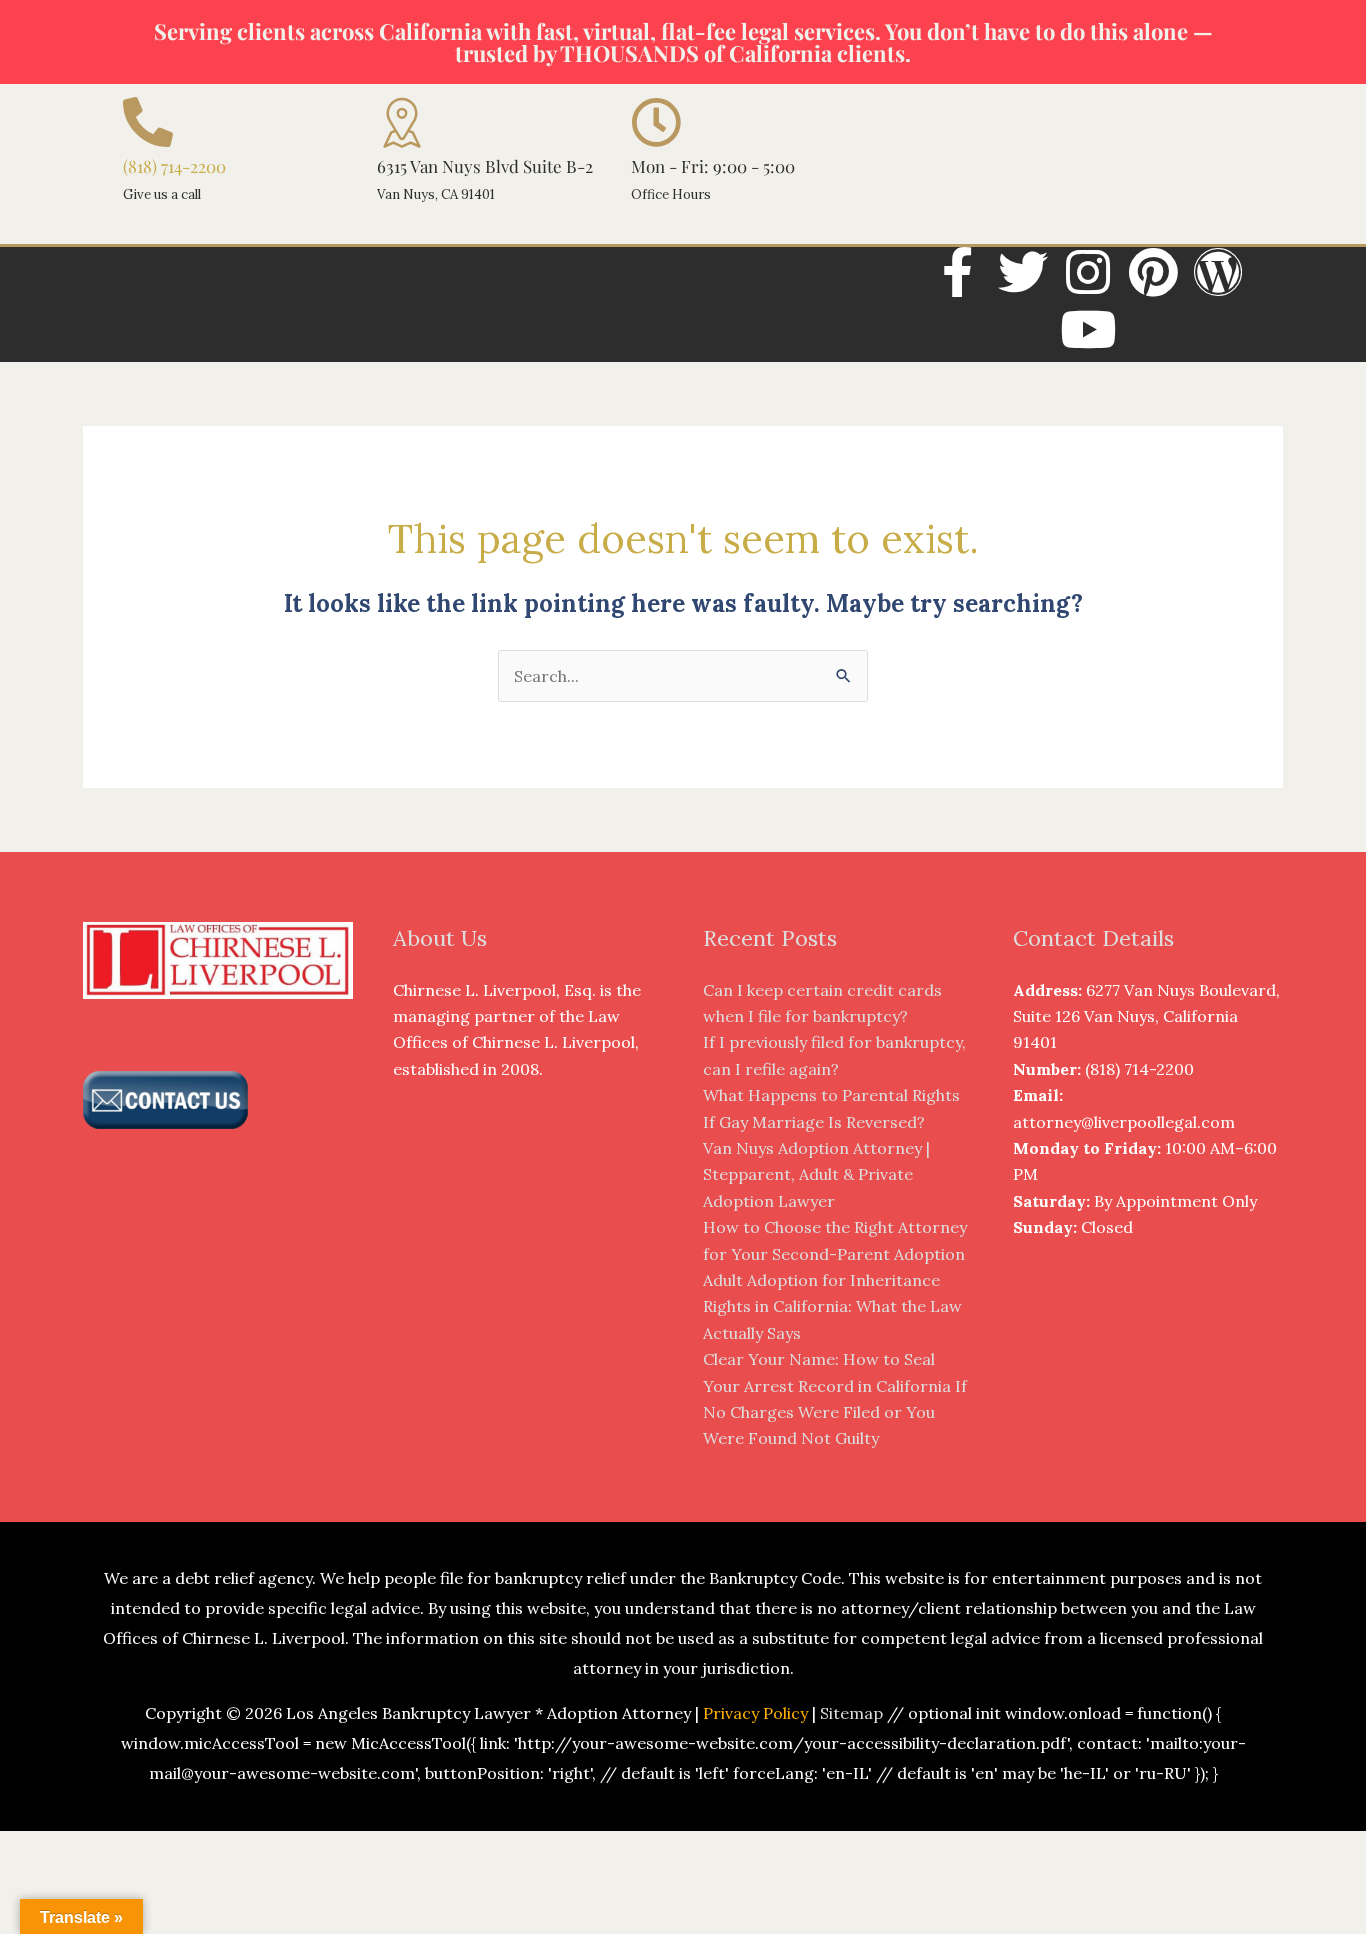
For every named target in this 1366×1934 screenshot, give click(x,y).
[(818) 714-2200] (148, 122)
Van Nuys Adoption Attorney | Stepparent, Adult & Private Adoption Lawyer (816, 1174)
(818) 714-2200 (174, 166)
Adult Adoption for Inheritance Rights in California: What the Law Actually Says (832, 1306)
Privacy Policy (755, 1713)
